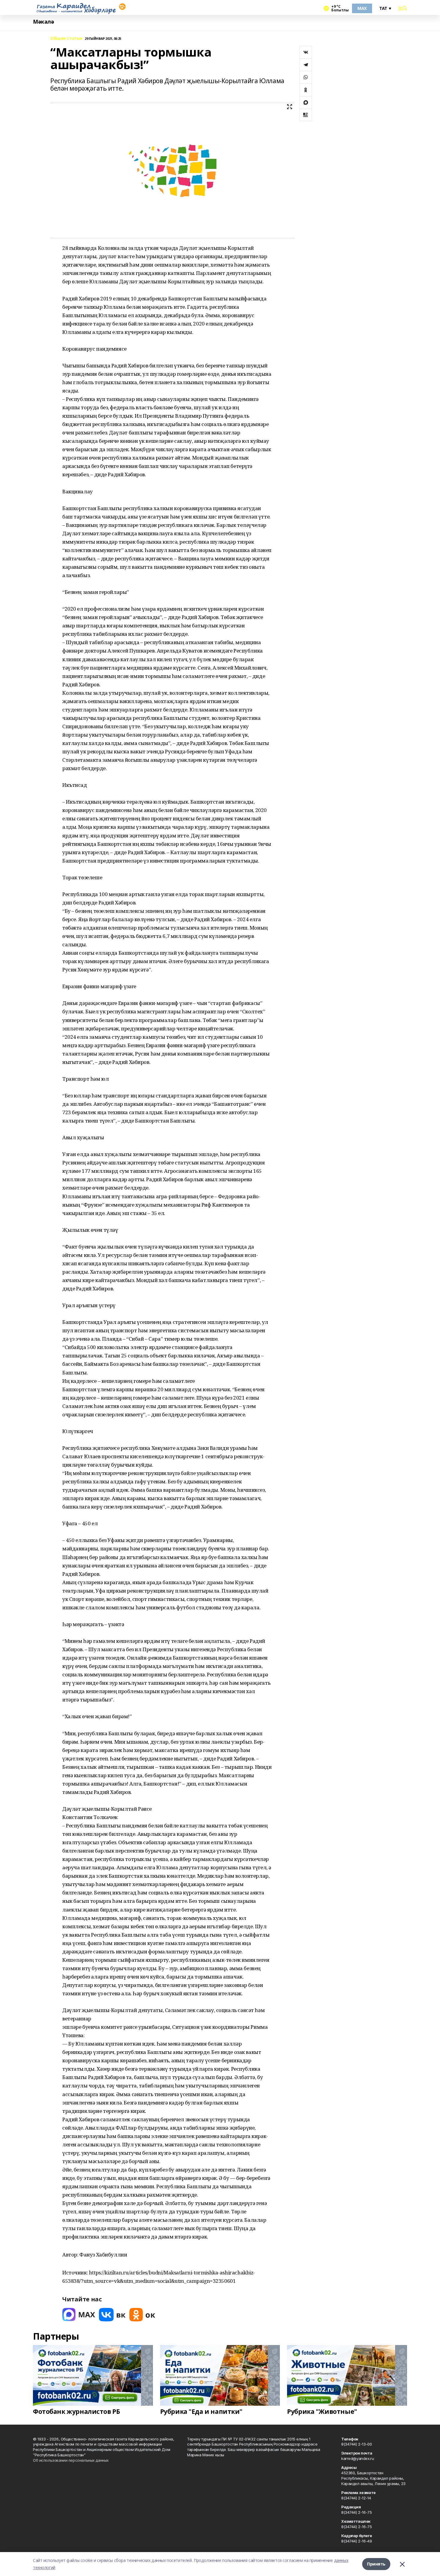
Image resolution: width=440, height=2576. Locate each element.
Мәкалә (43, 22)
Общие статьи (66, 38)
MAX (362, 8)
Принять (376, 2564)
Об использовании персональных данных (71, 2460)
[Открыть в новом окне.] (79, 2315)
